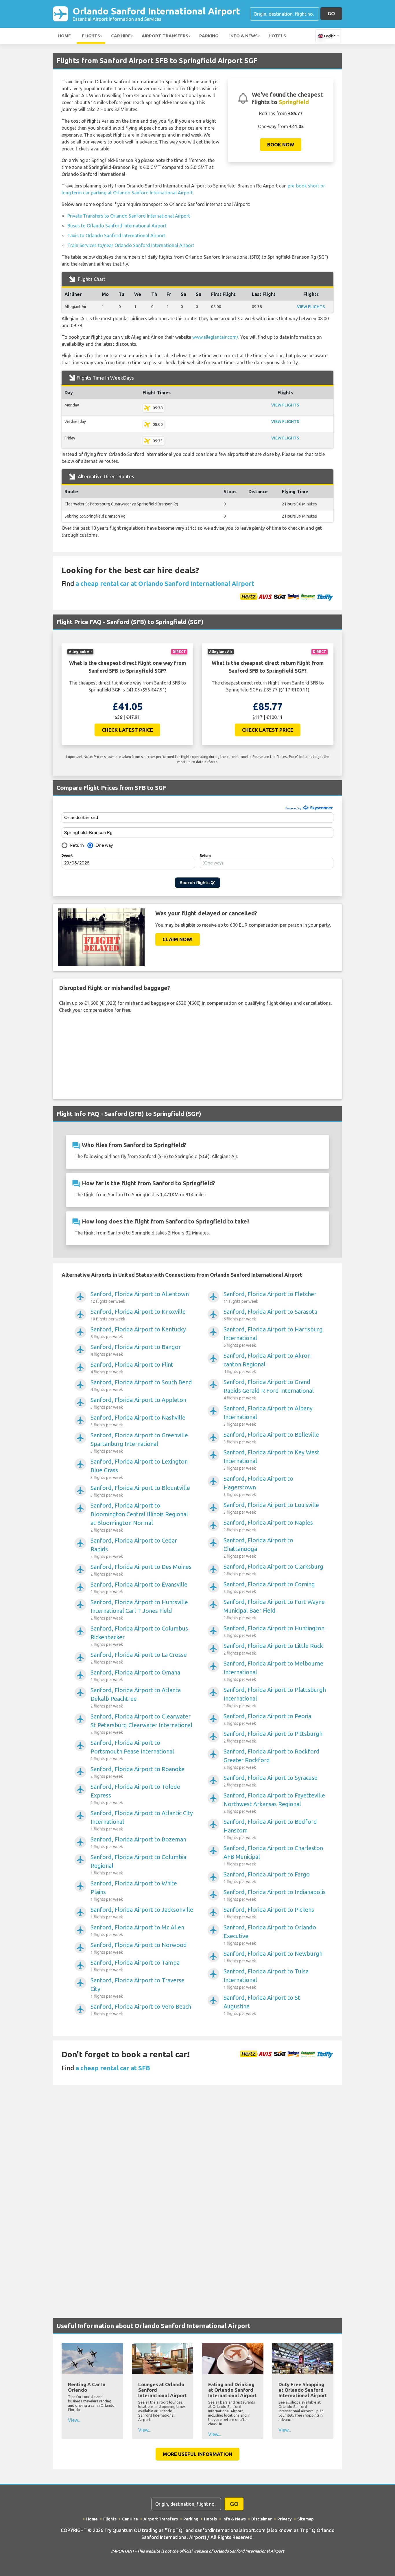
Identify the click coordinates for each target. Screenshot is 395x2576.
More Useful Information (197, 2454)
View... (74, 2420)
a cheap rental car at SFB (113, 2068)
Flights (91, 36)
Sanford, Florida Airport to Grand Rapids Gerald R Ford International (269, 1389)
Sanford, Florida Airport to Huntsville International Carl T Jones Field (139, 1610)
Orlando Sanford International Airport (156, 14)
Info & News (243, 36)
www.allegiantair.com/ (215, 337)
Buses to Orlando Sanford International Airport (117, 226)
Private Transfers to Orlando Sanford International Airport (129, 216)
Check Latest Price (127, 730)
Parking (209, 36)
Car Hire (121, 36)
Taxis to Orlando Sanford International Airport (116, 235)
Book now (281, 145)
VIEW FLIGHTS (311, 307)
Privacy (285, 2519)
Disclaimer (262, 2519)
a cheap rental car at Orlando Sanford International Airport (165, 583)
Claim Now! (178, 939)
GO (331, 13)
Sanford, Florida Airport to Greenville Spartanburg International (139, 1443)
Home (64, 36)
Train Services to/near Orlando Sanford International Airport (131, 245)
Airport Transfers (165, 36)
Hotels (277, 36)
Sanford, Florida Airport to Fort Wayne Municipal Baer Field (274, 1609)
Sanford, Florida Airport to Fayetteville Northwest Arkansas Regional (274, 1803)
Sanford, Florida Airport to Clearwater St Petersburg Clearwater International (141, 1724)
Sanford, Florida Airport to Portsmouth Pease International (132, 1750)
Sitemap (306, 2519)
